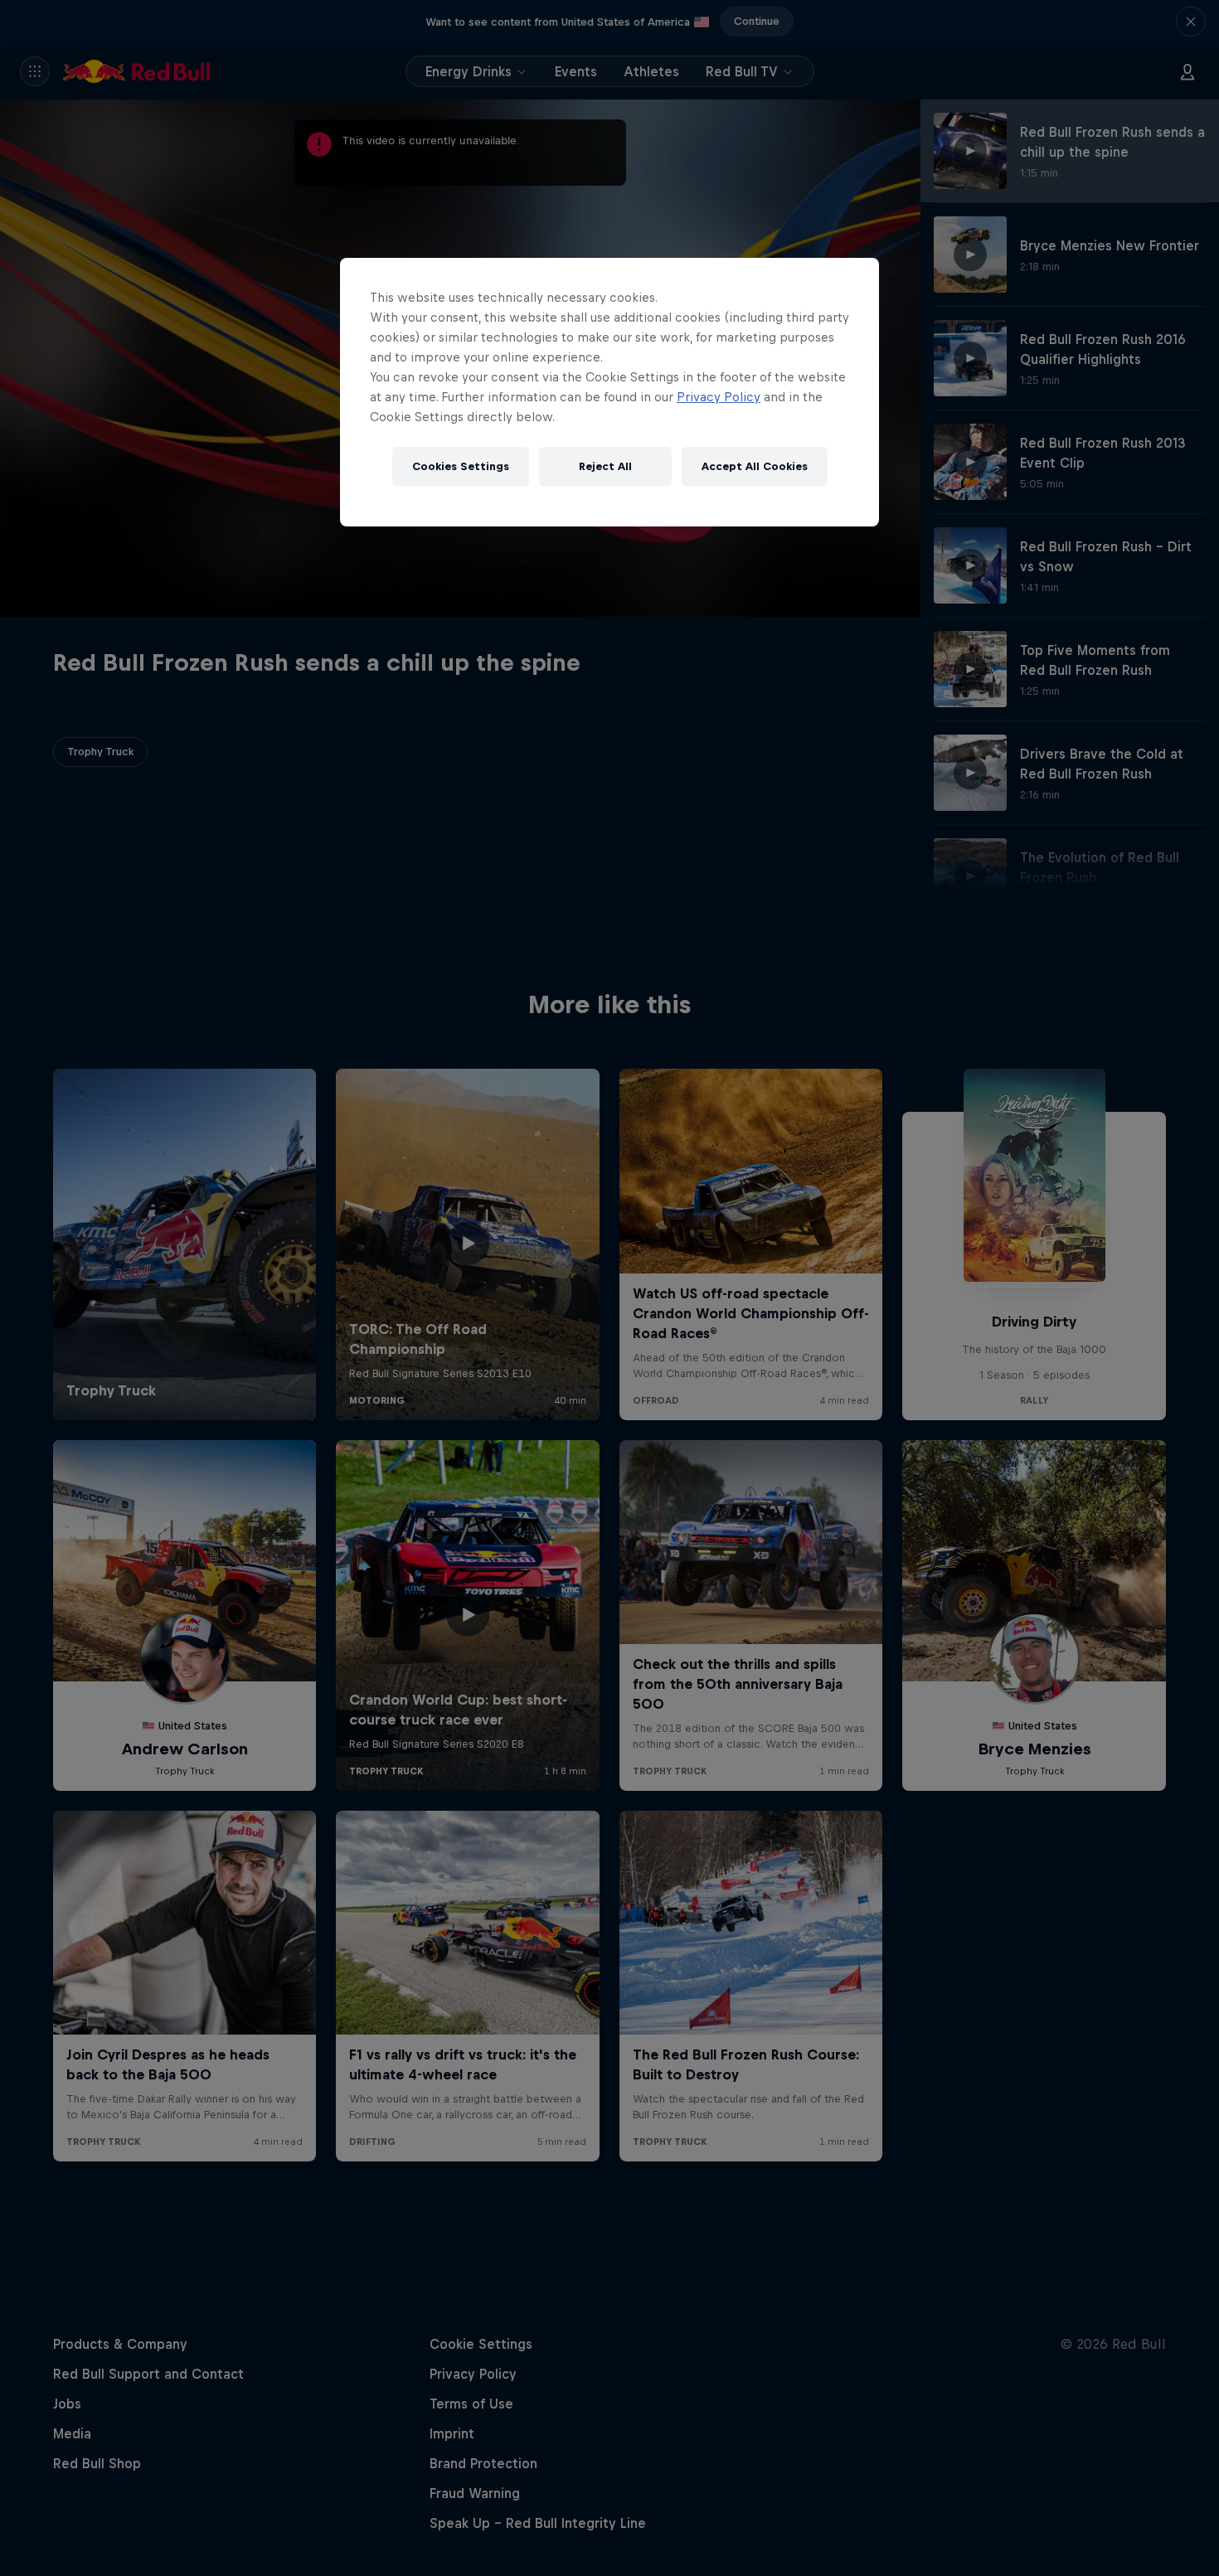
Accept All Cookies (755, 466)
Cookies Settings (461, 466)
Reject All (605, 466)
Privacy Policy (719, 397)
